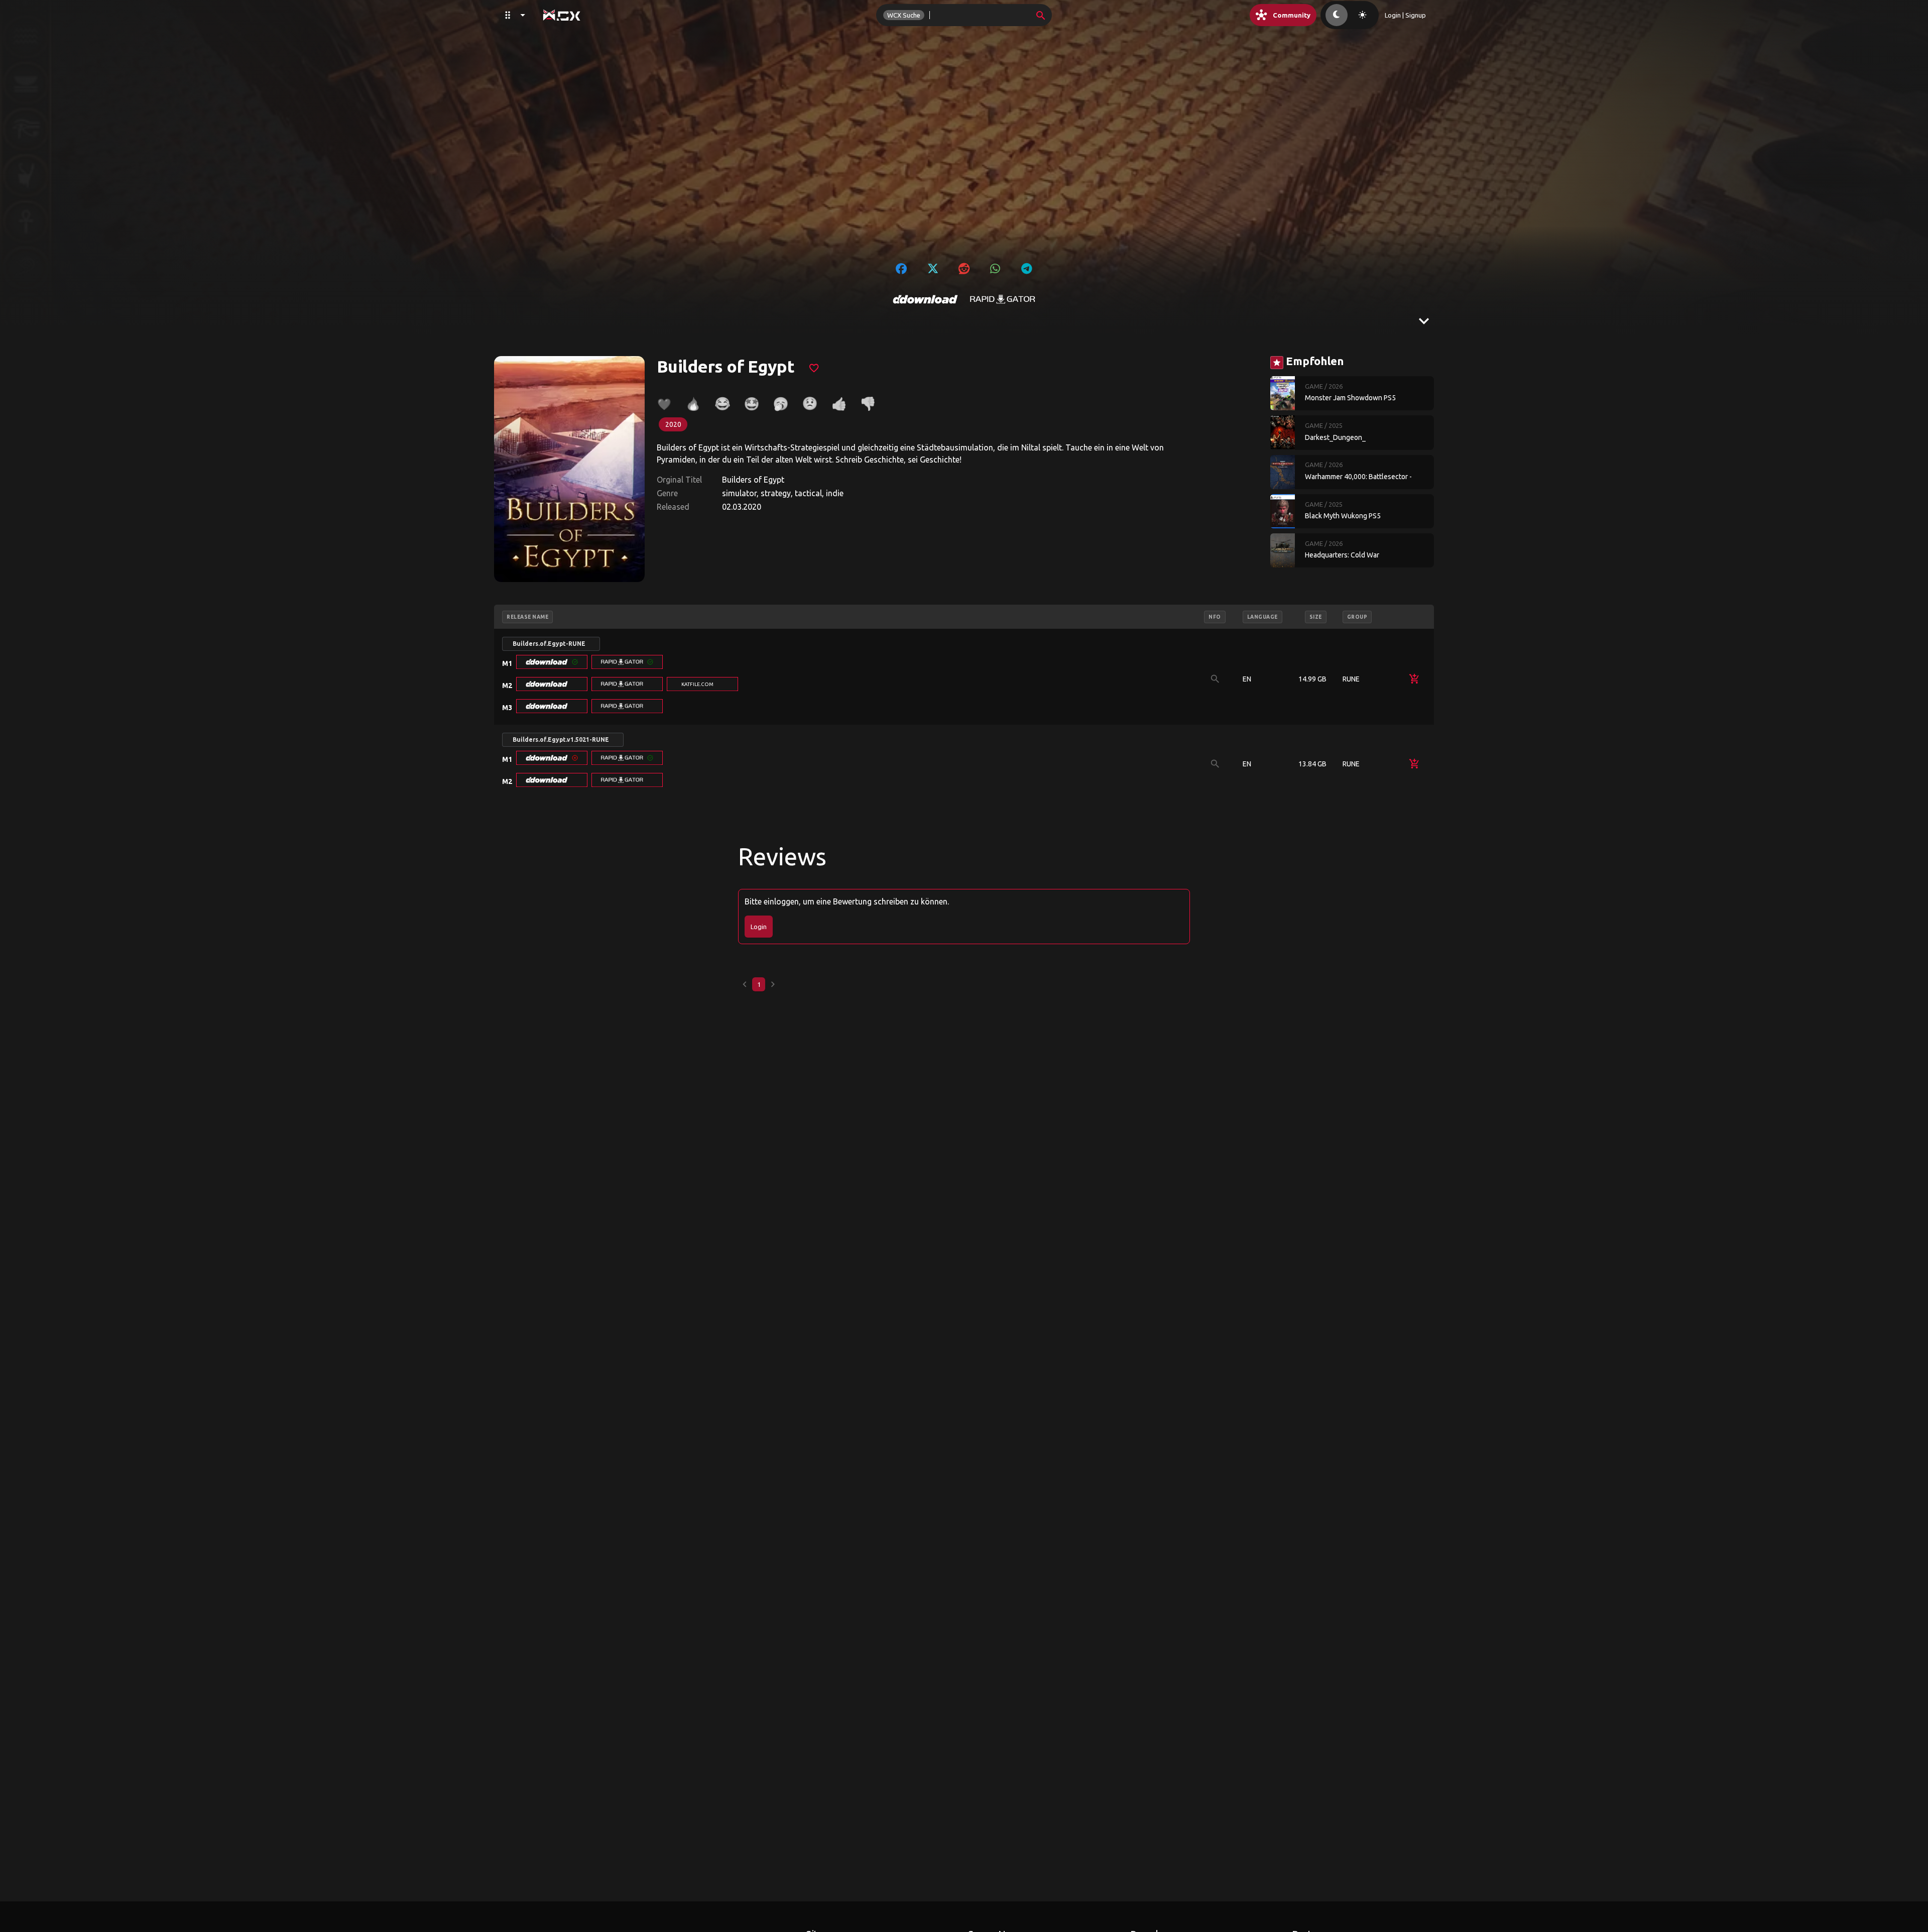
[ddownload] (925, 299)
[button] (552, 662)
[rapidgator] (1003, 299)
